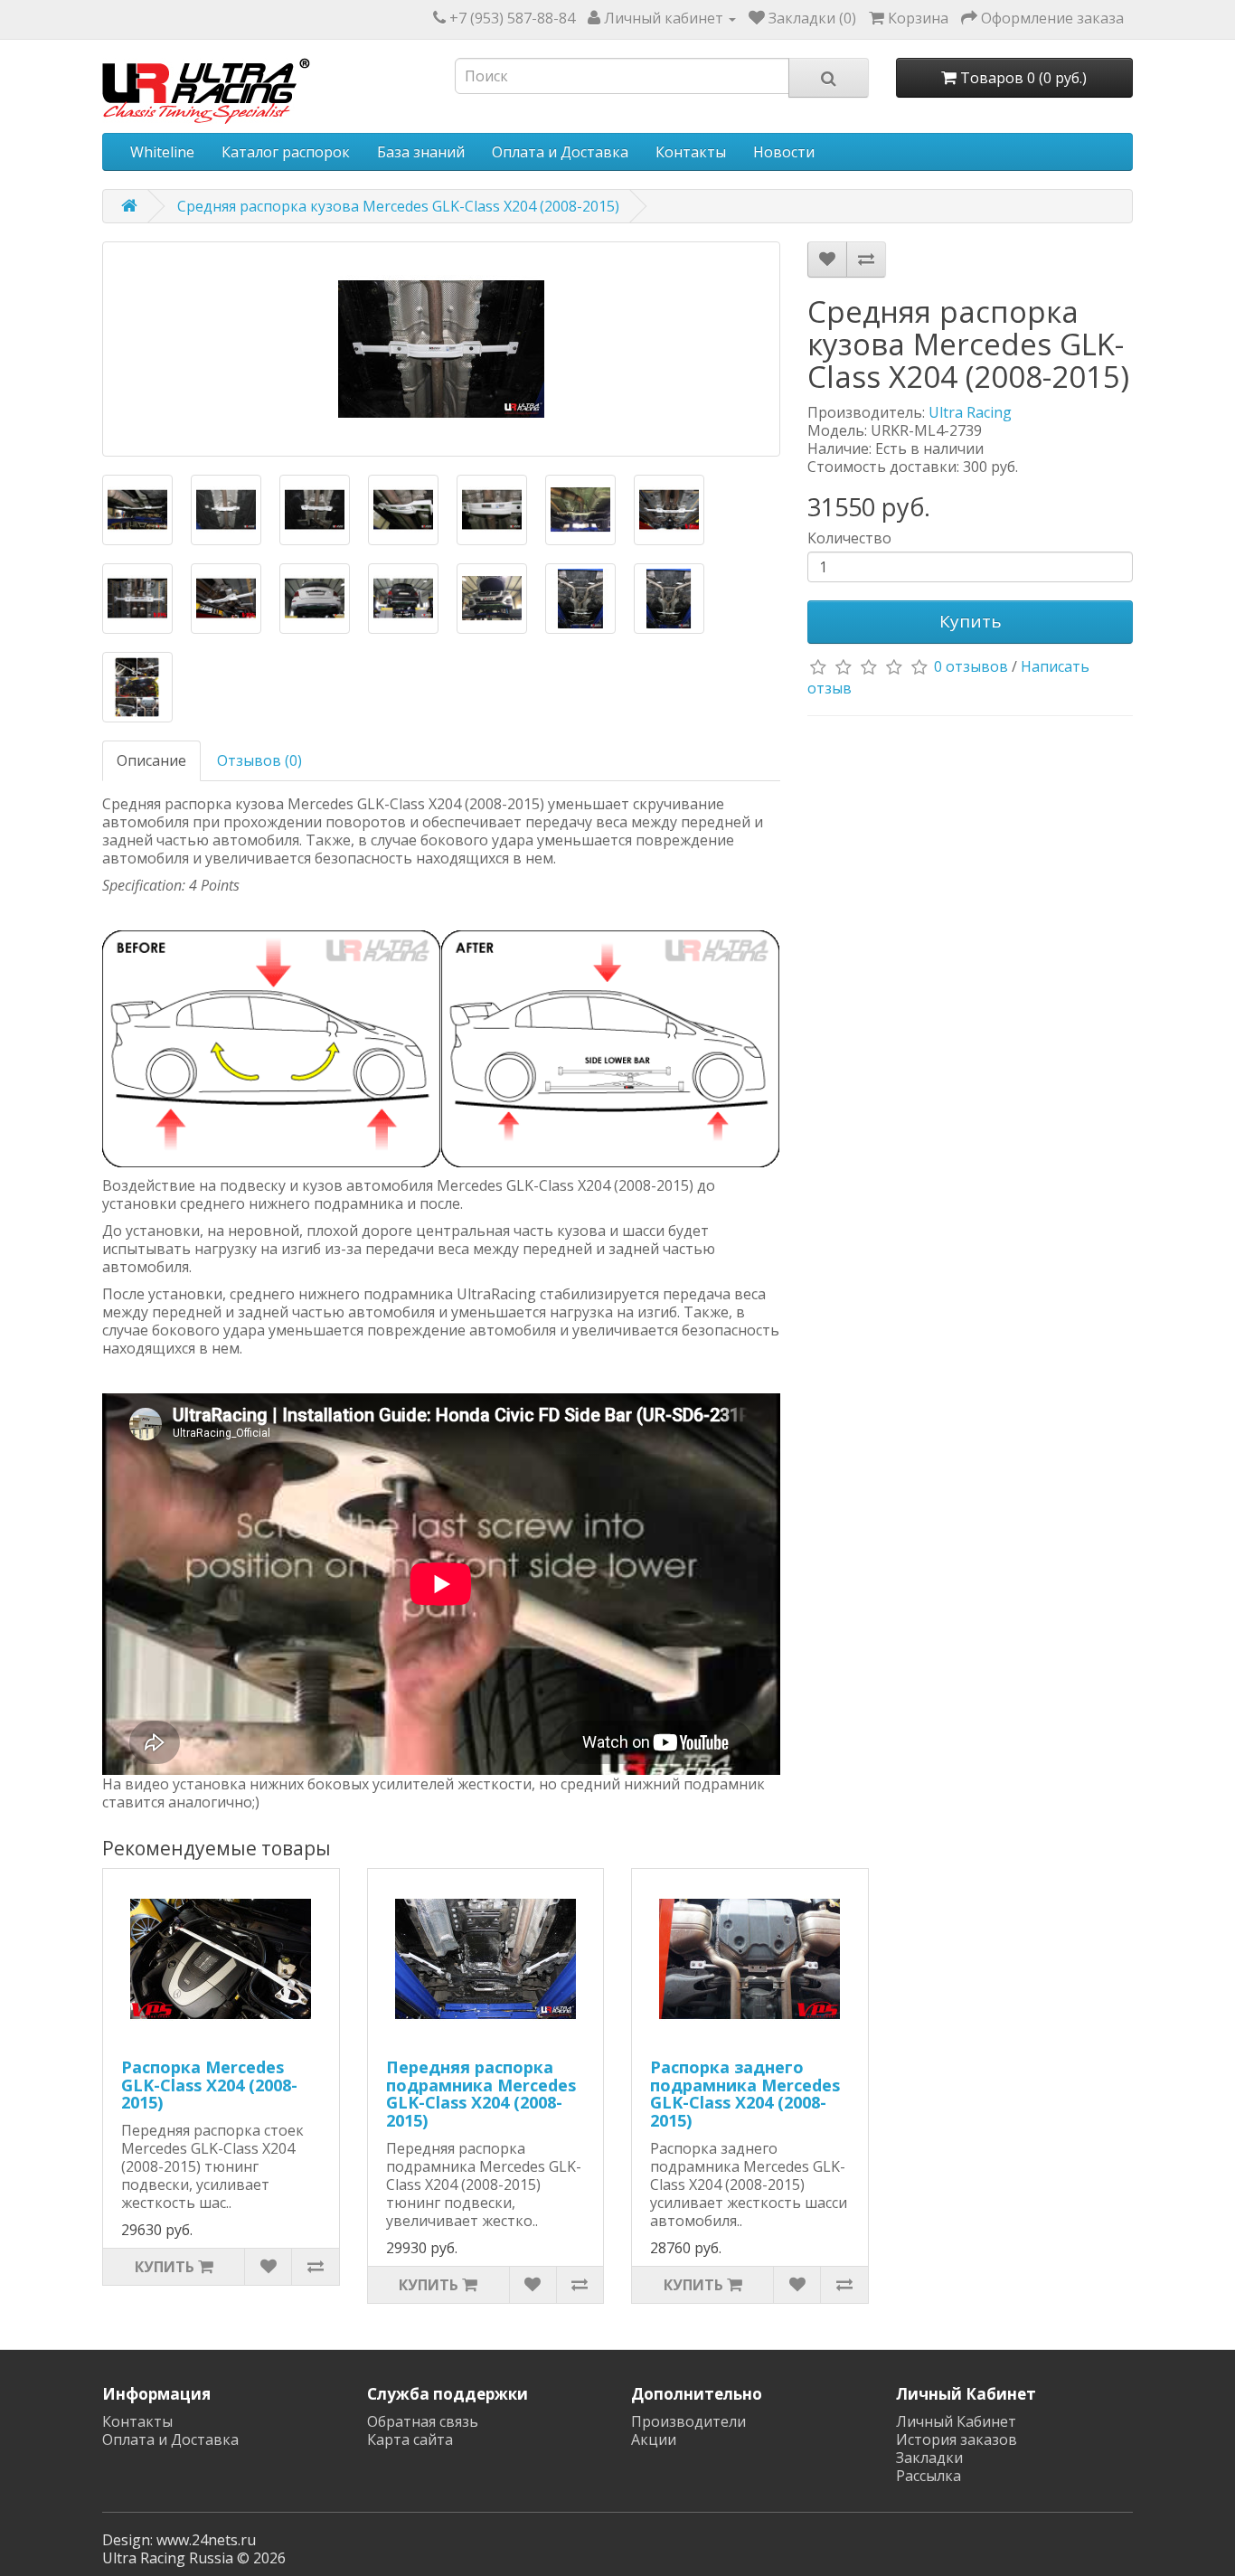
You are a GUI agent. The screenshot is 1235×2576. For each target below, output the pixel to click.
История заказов (957, 2439)
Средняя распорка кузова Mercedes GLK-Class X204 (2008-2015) (398, 206)
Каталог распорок (286, 152)
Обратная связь (423, 2421)
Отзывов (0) (259, 760)
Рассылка (929, 2476)
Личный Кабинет (956, 2421)
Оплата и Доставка (560, 152)
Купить (971, 621)
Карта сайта (410, 2439)
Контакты (691, 152)
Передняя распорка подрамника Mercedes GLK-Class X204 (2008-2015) (481, 2094)
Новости (784, 152)
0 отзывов (971, 666)
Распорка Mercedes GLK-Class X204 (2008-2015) (209, 2085)
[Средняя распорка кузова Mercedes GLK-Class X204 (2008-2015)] (441, 349)
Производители (688, 2421)
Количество (849, 538)
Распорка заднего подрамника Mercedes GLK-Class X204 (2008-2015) (745, 2094)
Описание (151, 760)
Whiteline (162, 152)
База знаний (421, 152)
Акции (654, 2439)
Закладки (929, 2458)
